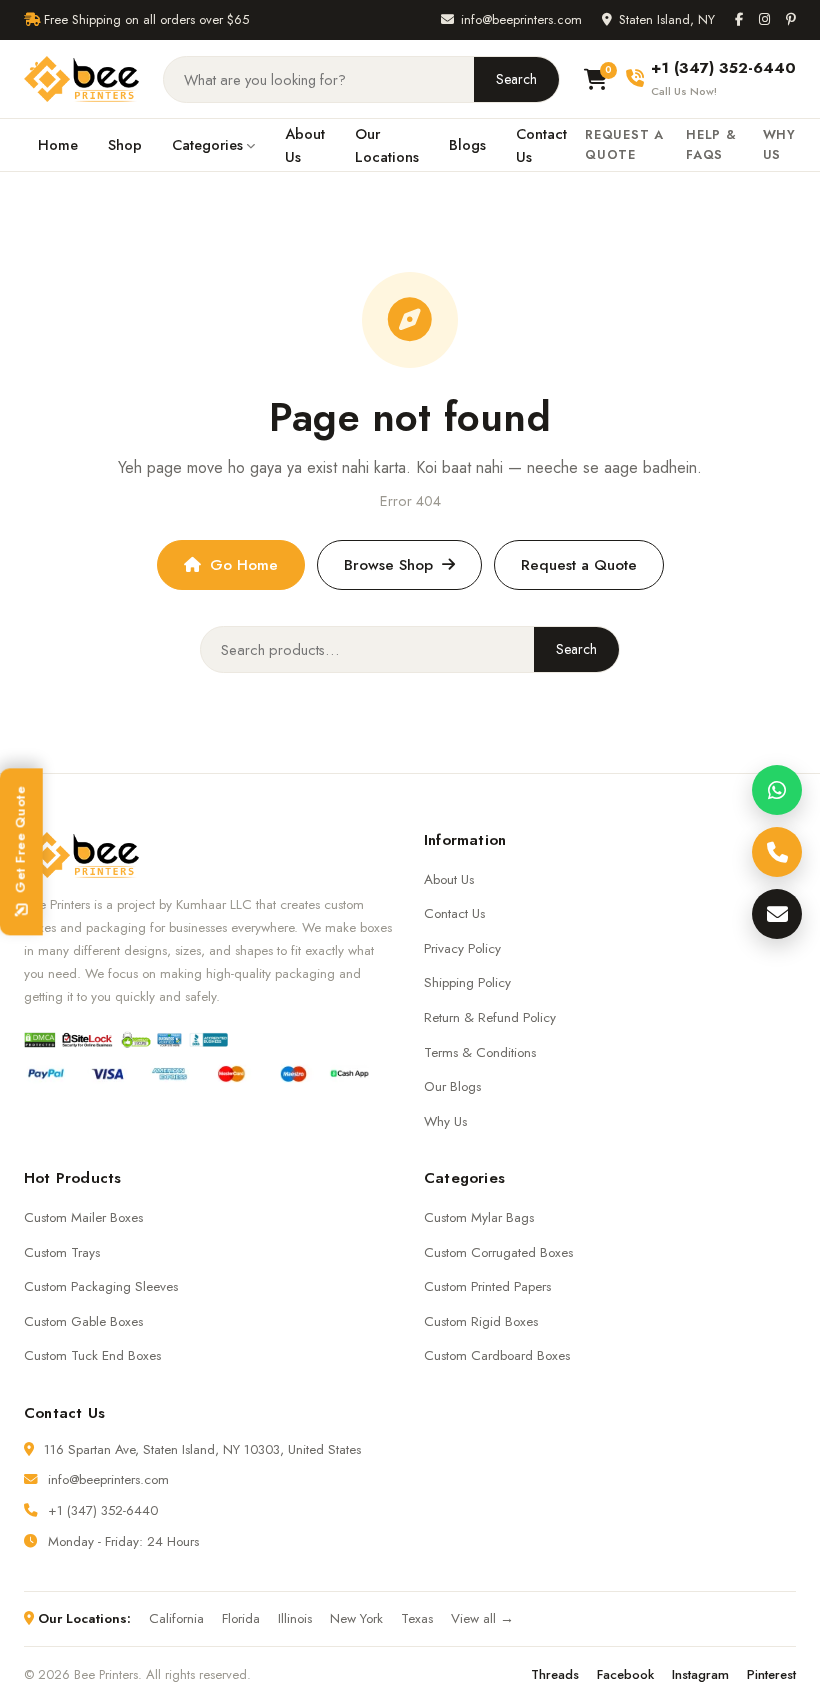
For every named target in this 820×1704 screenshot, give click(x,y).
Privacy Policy (462, 948)
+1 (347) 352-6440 (103, 1510)
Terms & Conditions (480, 1052)
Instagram (700, 1674)
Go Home (244, 565)
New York (356, 1618)
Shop (125, 144)
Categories (207, 144)
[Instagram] (764, 19)
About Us (305, 145)
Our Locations (387, 145)
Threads (555, 1674)
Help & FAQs (711, 145)
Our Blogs (452, 1086)
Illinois (295, 1618)
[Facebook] (739, 19)
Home (58, 144)
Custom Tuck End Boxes (92, 1355)
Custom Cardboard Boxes (497, 1355)
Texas (417, 1618)
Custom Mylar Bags (479, 1217)
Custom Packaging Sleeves (101, 1286)
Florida (241, 1618)
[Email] (777, 914)
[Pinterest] (791, 19)
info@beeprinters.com (521, 19)
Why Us (779, 145)
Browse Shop (388, 565)
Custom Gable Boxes (83, 1321)
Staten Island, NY (667, 19)
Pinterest (771, 1674)
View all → (482, 1618)
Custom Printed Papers (487, 1286)
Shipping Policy (467, 982)
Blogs (467, 144)
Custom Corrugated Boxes (498, 1252)
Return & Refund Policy (490, 1017)
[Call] (777, 852)
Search (516, 79)
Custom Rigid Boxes (481, 1321)
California (176, 1618)
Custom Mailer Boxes (83, 1217)
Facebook (625, 1674)
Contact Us (541, 145)
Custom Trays (62, 1252)
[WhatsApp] (777, 790)
